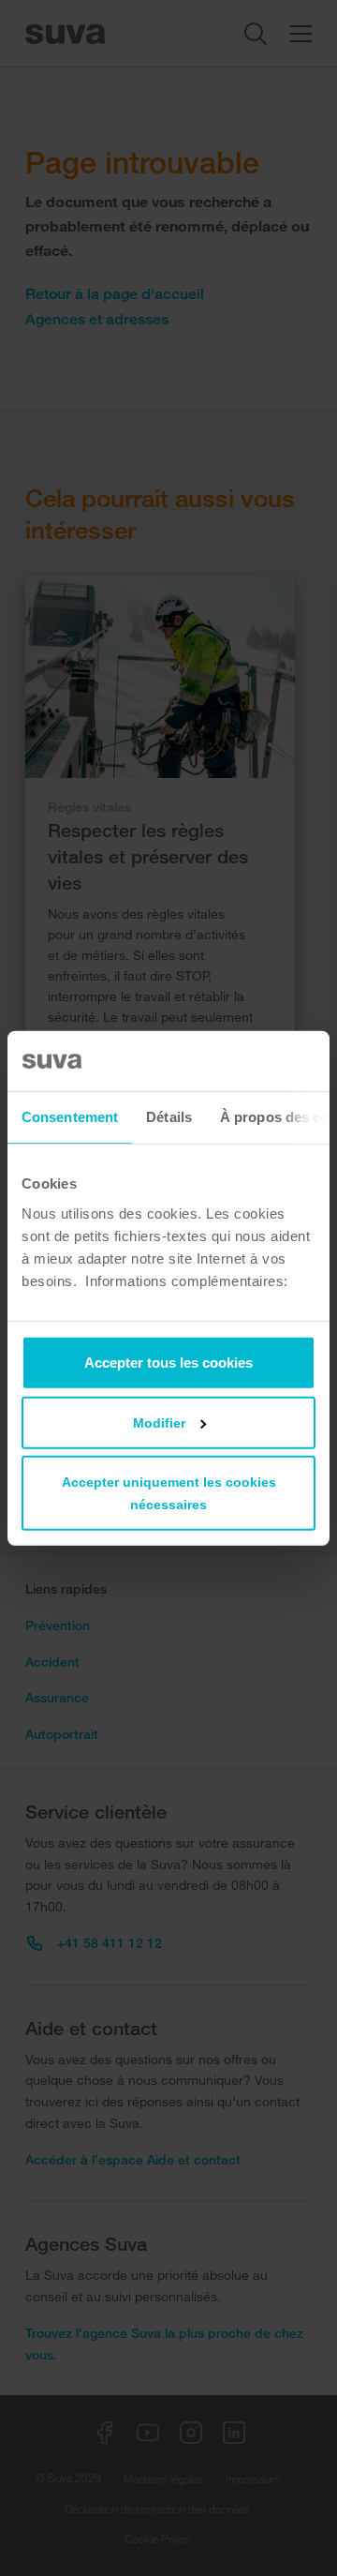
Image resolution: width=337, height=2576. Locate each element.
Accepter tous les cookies (168, 1362)
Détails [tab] (169, 1117)
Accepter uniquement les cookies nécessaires (169, 1492)
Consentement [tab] (70, 1117)
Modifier (159, 1422)
